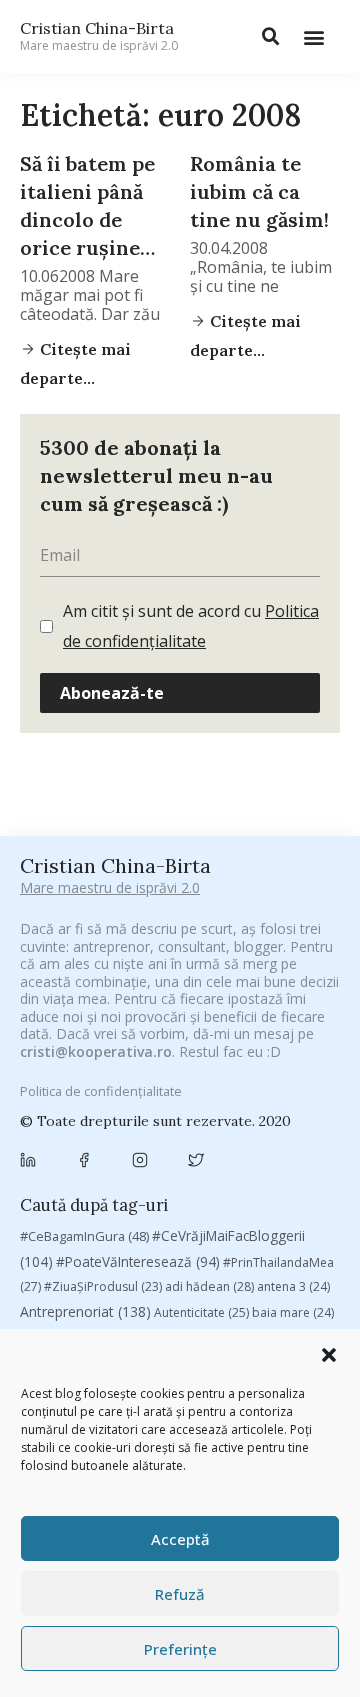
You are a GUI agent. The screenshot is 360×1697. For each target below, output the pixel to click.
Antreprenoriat (85, 1311)
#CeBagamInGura (84, 1236)
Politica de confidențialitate (101, 1091)
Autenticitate (201, 1312)
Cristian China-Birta (99, 36)
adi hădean (209, 1286)
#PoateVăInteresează (138, 1262)
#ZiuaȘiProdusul (103, 1286)
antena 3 (293, 1286)
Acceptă (180, 1539)
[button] (329, 1355)
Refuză (180, 1594)
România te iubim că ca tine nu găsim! (259, 191)
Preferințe (180, 1649)
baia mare (293, 1312)
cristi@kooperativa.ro (96, 1051)
